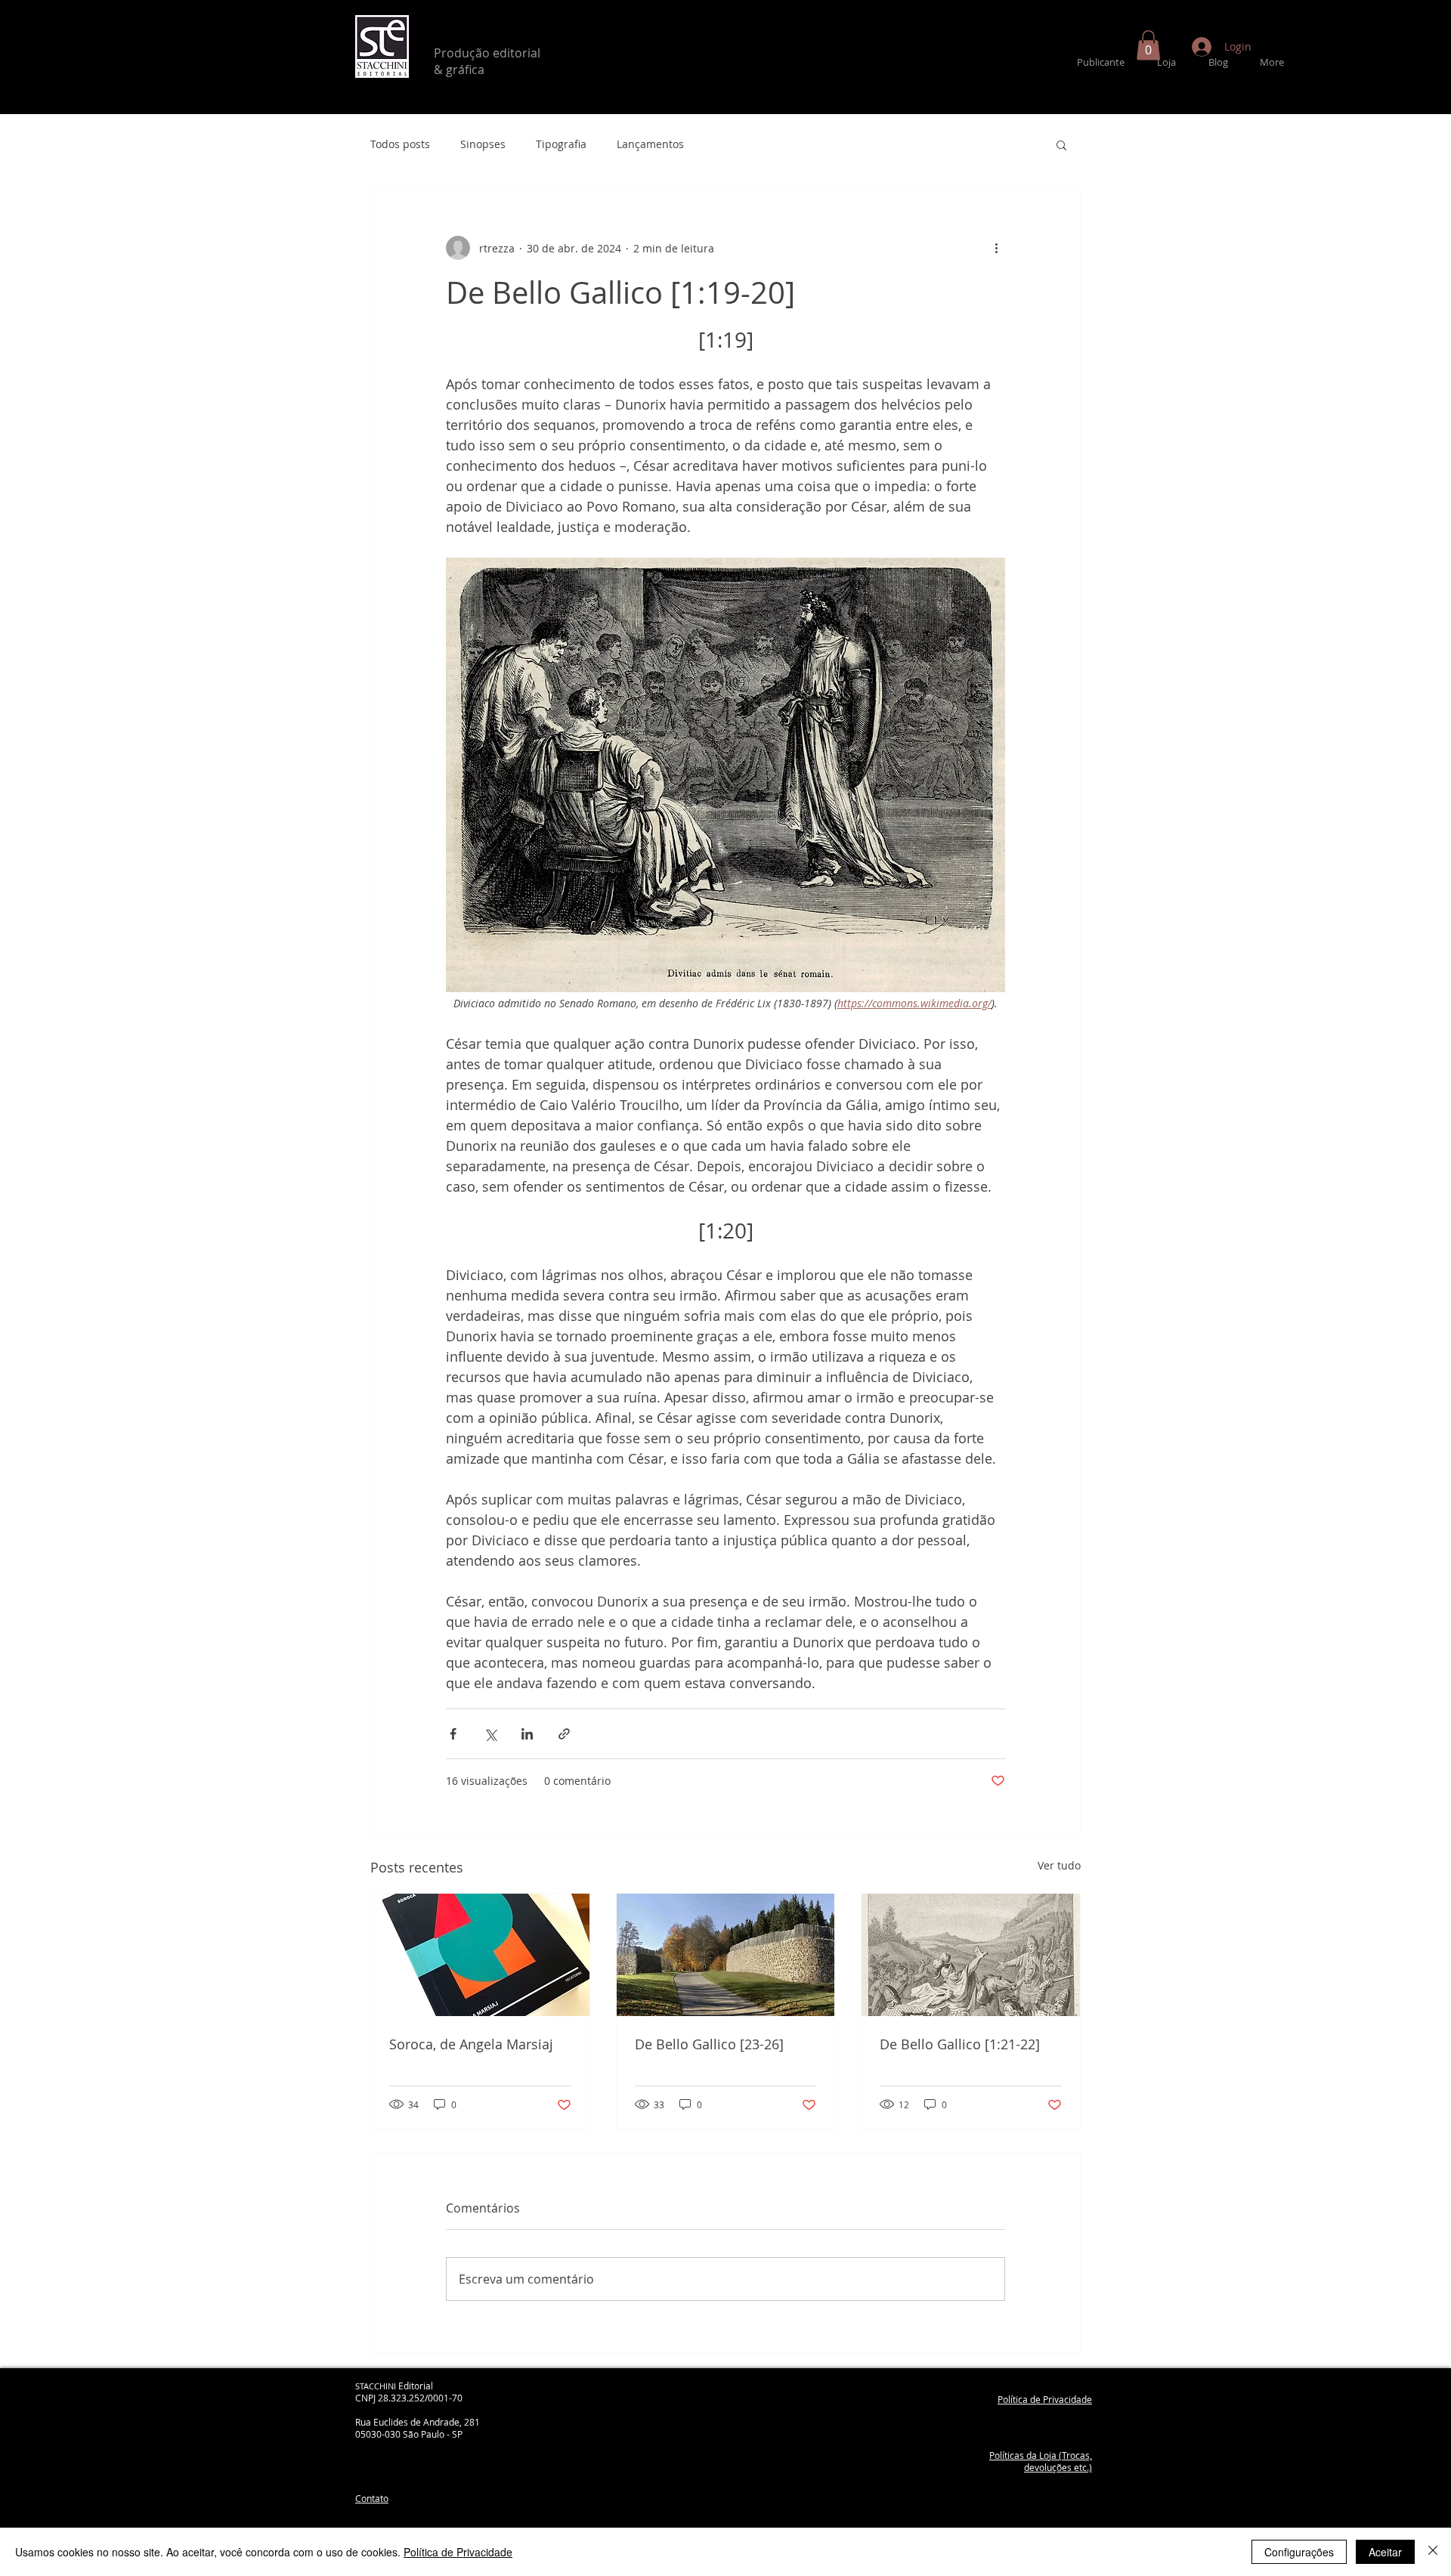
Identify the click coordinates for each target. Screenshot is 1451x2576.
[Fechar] (1433, 2552)
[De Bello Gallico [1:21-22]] (971, 1955)
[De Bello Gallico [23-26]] (726, 1955)
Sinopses (483, 144)
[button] (1148, 45)
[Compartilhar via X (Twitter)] (490, 1734)
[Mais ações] (996, 248)
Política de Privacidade (458, 2552)
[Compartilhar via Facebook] (453, 1734)
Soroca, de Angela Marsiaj (471, 2044)
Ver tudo (1059, 1865)
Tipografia (561, 144)
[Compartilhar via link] (564, 1734)
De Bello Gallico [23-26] (709, 2044)
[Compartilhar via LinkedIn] (527, 1734)
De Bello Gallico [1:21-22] (960, 2044)
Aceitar (1385, 2552)
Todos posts (400, 144)
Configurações (1299, 2552)
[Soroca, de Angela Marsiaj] (480, 1955)
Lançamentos (650, 144)
